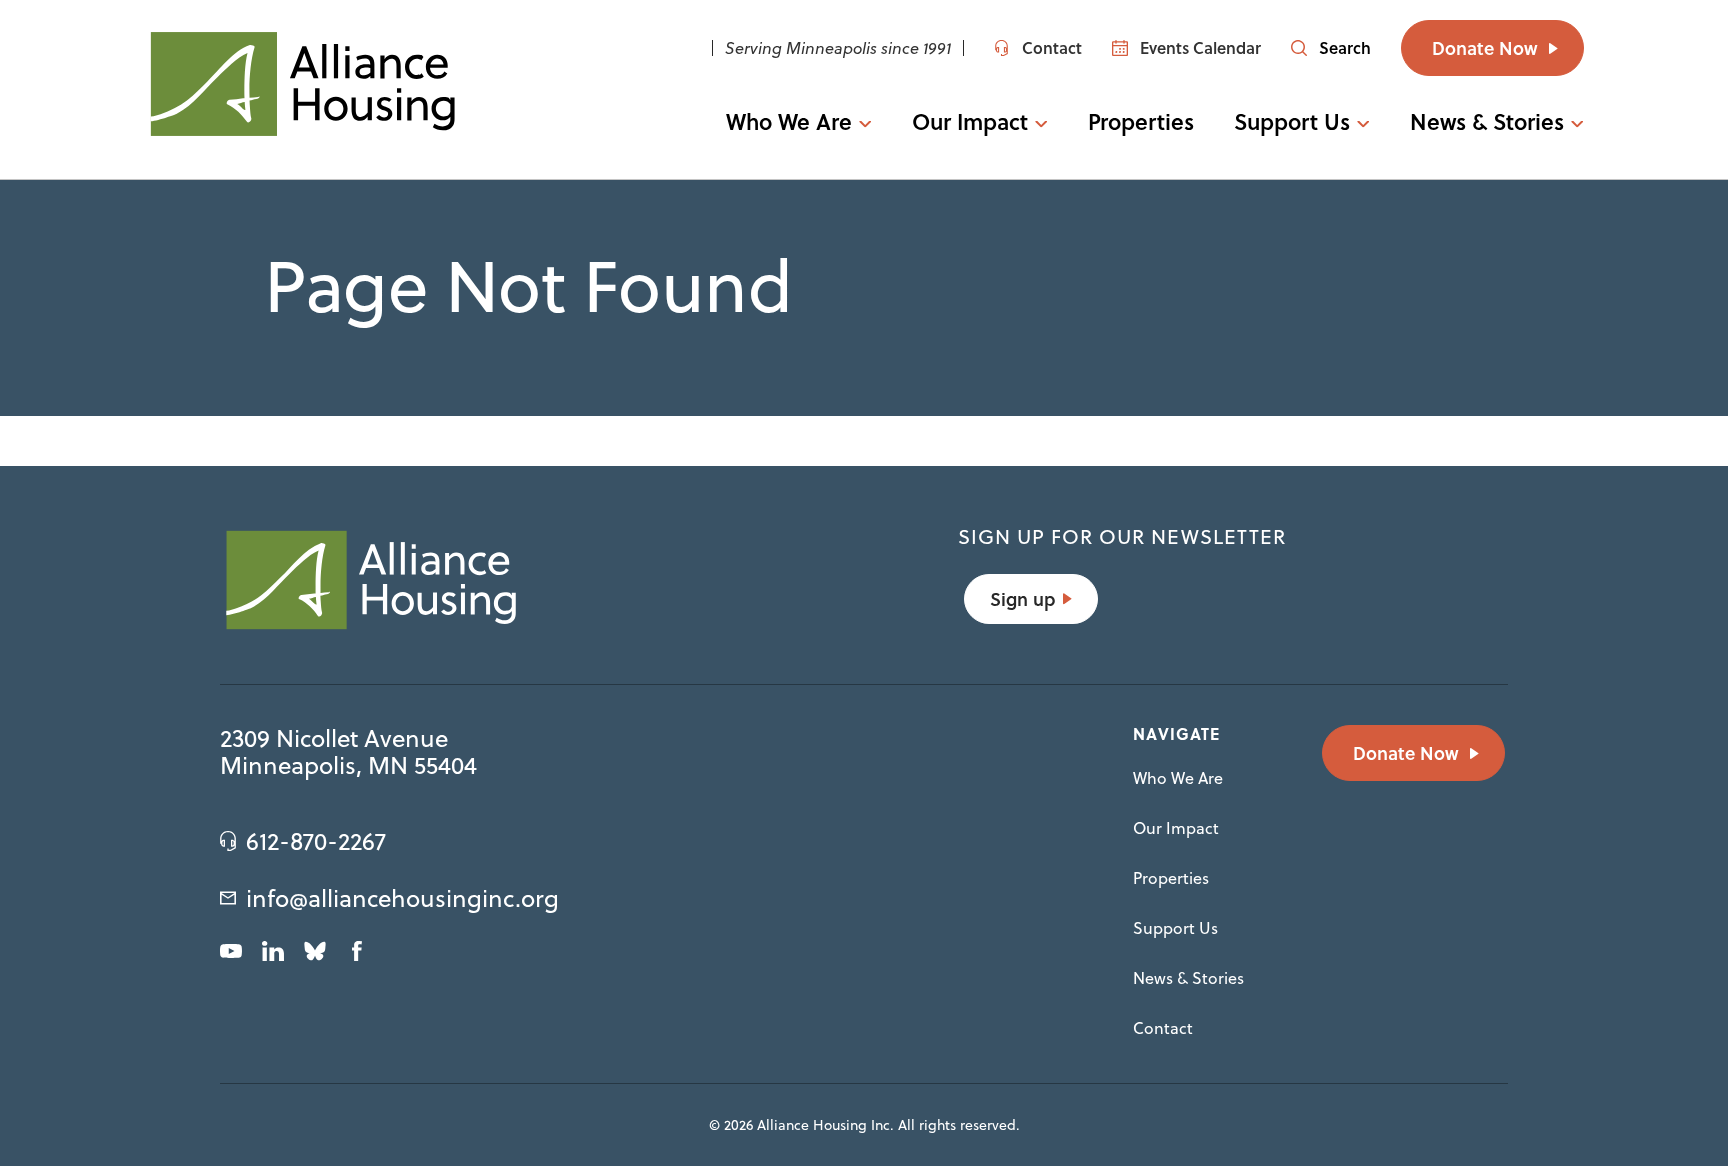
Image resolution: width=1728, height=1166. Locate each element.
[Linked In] (273, 951)
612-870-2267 (316, 841)
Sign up (1022, 599)
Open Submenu (857, 121)
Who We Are (789, 121)
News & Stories (1487, 121)
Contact (1163, 1028)
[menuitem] (799, 121)
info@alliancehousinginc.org (402, 898)
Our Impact (970, 121)
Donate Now (1485, 48)
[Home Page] (301, 84)
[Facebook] (357, 951)
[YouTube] (231, 951)
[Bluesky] (315, 951)
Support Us (1292, 121)
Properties (1141, 121)
